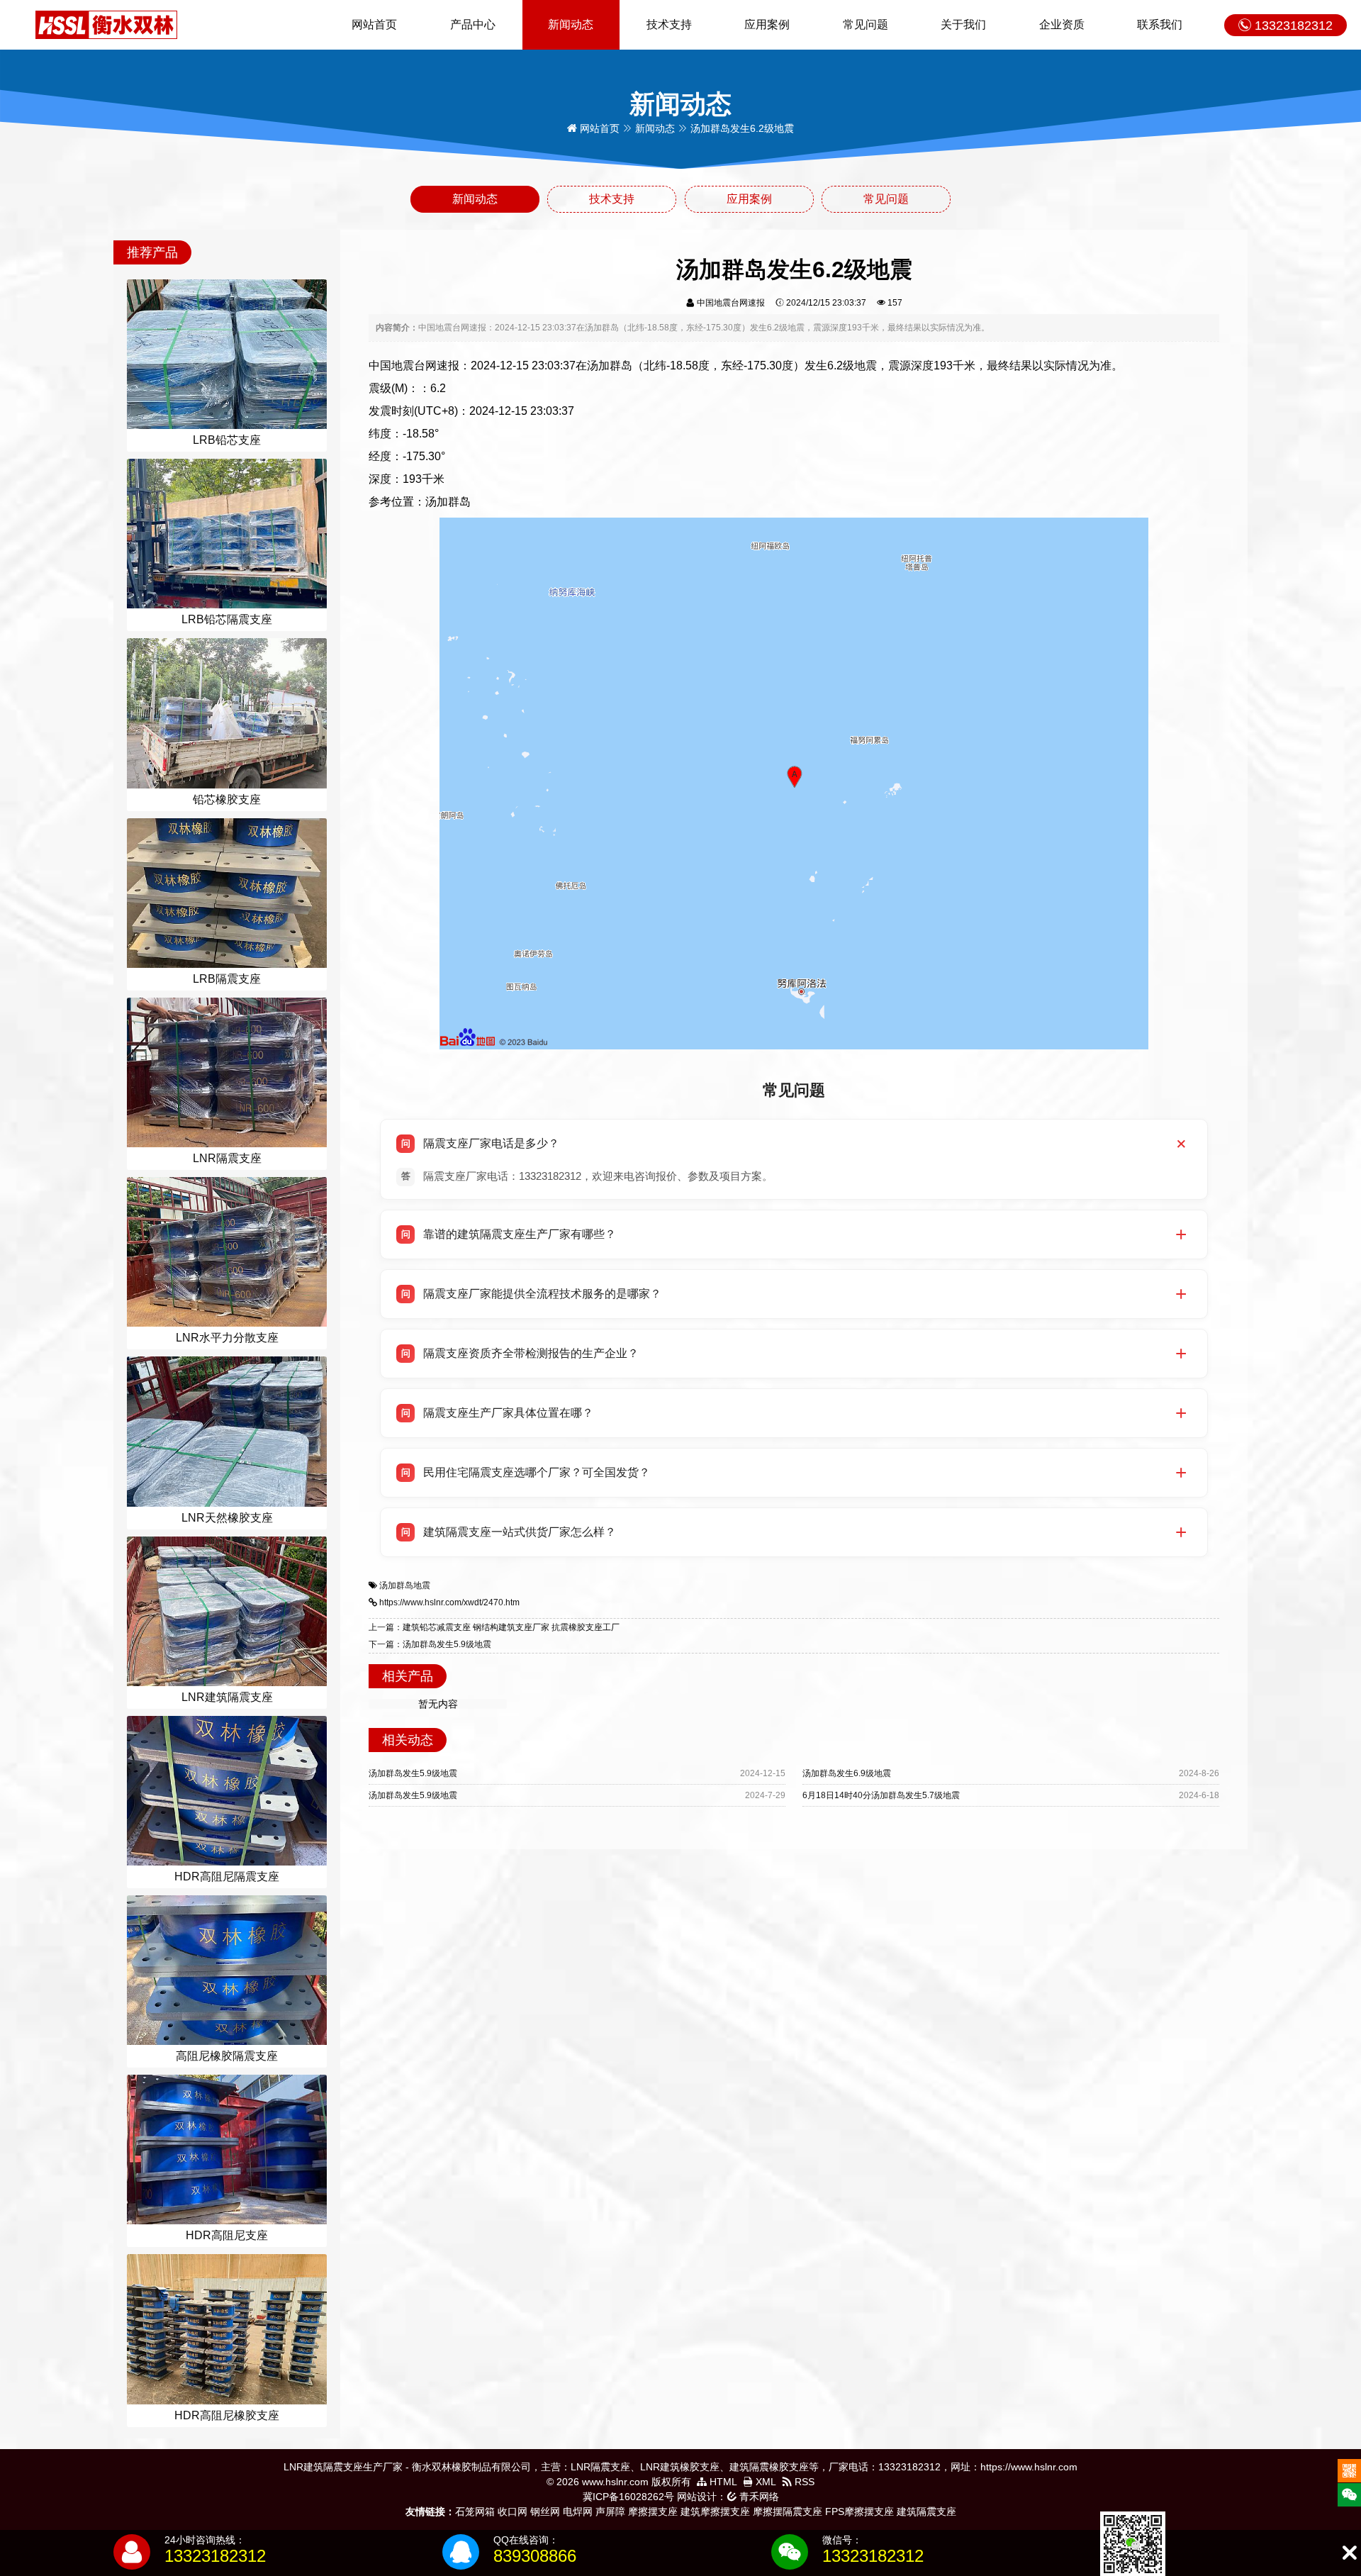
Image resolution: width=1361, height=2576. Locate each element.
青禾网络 (758, 2497)
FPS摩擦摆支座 (859, 2511)
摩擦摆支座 (653, 2511)
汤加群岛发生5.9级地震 (413, 1773)
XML (764, 2482)
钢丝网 (545, 2511)
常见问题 (866, 24)
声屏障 (610, 2511)
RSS (803, 2482)
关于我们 (963, 24)
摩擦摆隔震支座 (788, 2511)
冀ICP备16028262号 (628, 2497)
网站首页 (374, 24)
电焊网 (578, 2511)
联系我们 (1160, 24)
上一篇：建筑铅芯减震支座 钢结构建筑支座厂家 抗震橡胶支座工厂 (494, 1627)
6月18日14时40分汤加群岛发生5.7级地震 (881, 1795)
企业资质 (1062, 24)
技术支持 (669, 24)
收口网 (513, 2511)
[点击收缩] (1349, 2553)
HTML (722, 2482)
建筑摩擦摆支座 (715, 2511)
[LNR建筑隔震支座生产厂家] (106, 24)
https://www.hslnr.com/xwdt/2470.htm (449, 1602)
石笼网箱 (475, 2511)
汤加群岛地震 (405, 1585)
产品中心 (473, 24)
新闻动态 (571, 24)
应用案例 (767, 24)
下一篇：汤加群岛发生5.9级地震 (430, 1644)
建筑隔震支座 (926, 2511)
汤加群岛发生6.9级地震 (847, 1773)
